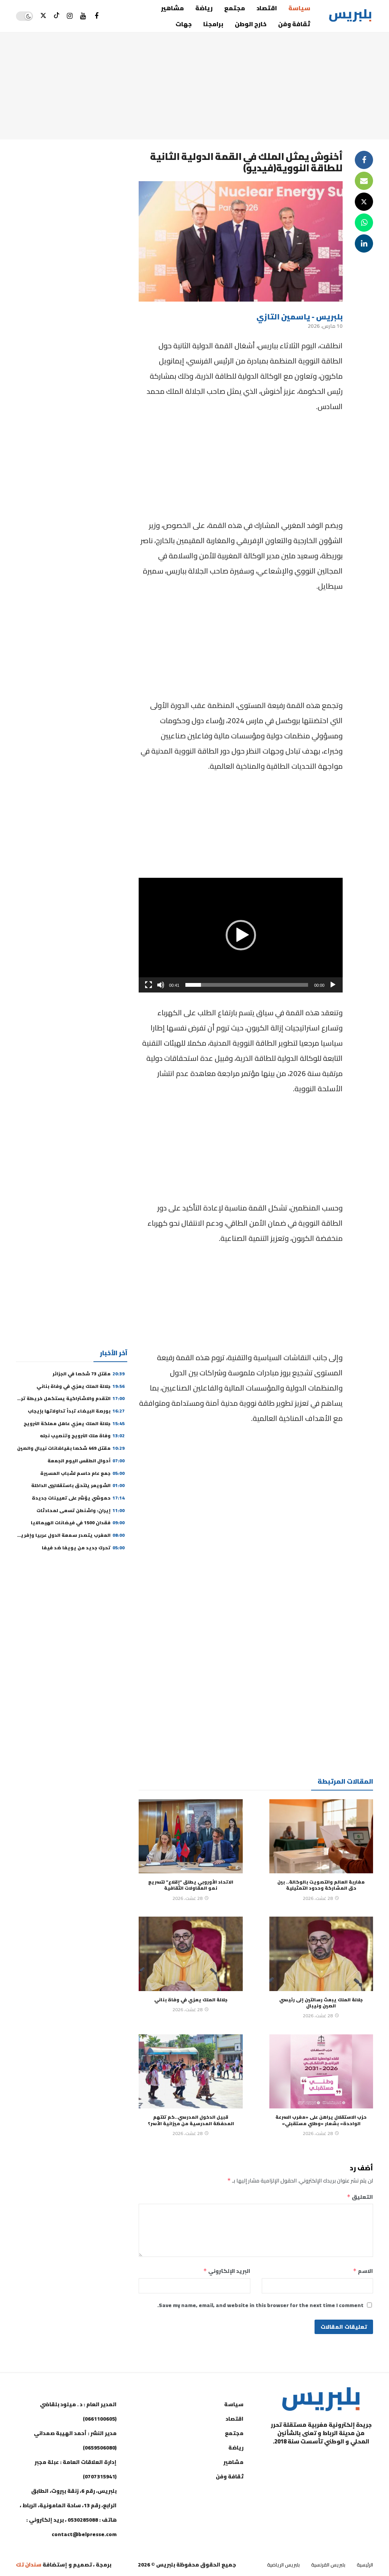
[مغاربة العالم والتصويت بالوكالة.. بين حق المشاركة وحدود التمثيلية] (321, 1836)
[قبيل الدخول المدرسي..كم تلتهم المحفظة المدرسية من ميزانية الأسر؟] (191, 2071)
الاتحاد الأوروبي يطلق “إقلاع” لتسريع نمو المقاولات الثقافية (191, 1885)
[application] (241, 935)
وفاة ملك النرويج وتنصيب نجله (82, 1436)
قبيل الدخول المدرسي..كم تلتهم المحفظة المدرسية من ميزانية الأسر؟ (191, 2120)
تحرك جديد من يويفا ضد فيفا (83, 1548)
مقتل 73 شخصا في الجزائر (89, 1374)
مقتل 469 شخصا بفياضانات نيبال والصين (71, 1448)
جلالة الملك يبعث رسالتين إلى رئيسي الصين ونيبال (321, 2003)
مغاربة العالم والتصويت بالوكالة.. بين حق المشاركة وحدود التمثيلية (321, 1885)
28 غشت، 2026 (318, 1898)
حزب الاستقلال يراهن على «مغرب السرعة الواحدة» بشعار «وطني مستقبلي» (321, 2120)
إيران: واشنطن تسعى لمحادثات (81, 1510)
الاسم (363, 2271)
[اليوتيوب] (83, 16)
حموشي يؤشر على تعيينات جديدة (78, 1498)
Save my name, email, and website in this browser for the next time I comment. (260, 2305)
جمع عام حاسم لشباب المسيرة (82, 1473)
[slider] (247, 985)
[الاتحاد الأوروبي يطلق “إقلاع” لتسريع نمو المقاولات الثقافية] (191, 1836)
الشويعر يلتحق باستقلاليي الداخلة (78, 1485)
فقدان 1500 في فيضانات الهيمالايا (78, 1523)
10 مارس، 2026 (325, 326)
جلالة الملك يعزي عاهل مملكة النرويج (74, 1423)
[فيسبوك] (96, 16)
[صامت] (161, 985)
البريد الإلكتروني (227, 2271)
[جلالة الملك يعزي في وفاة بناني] (191, 1954)
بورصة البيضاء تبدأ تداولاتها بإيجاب (76, 1411)
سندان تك (29, 2565)
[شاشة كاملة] (149, 985)
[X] (43, 16)
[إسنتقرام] (70, 16)
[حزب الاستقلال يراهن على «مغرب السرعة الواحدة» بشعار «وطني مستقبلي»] (321, 2071)
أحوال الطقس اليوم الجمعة (86, 1461)
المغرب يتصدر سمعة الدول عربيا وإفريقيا (69, 1535)
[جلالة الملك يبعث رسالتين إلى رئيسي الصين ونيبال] (321, 1954)
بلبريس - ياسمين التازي (300, 317)
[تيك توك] (56, 16)
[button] (241, 935)
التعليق (360, 2197)
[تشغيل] (333, 985)
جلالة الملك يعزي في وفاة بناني (191, 2000)
